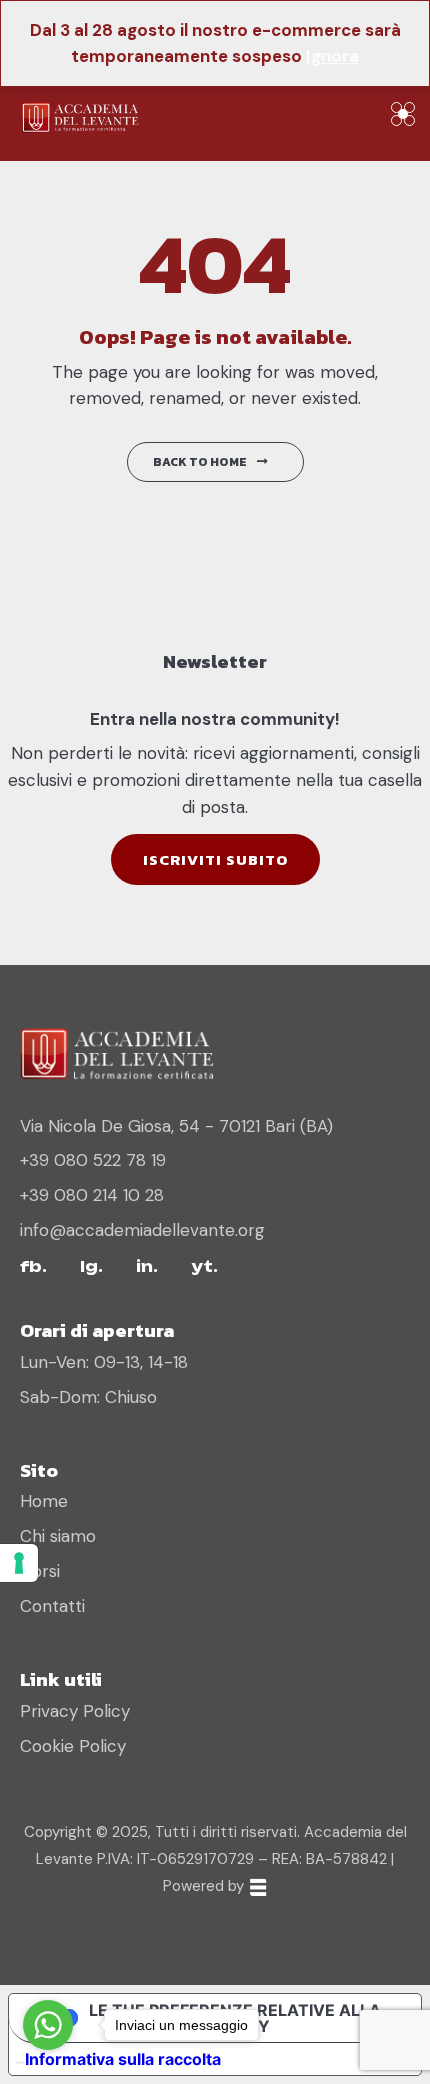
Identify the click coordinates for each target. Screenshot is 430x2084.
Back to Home (200, 462)
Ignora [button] (332, 56)
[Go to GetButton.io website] (48, 2063)
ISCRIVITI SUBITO (215, 859)
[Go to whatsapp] (48, 2025)
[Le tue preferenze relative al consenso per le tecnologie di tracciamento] (19, 1563)
